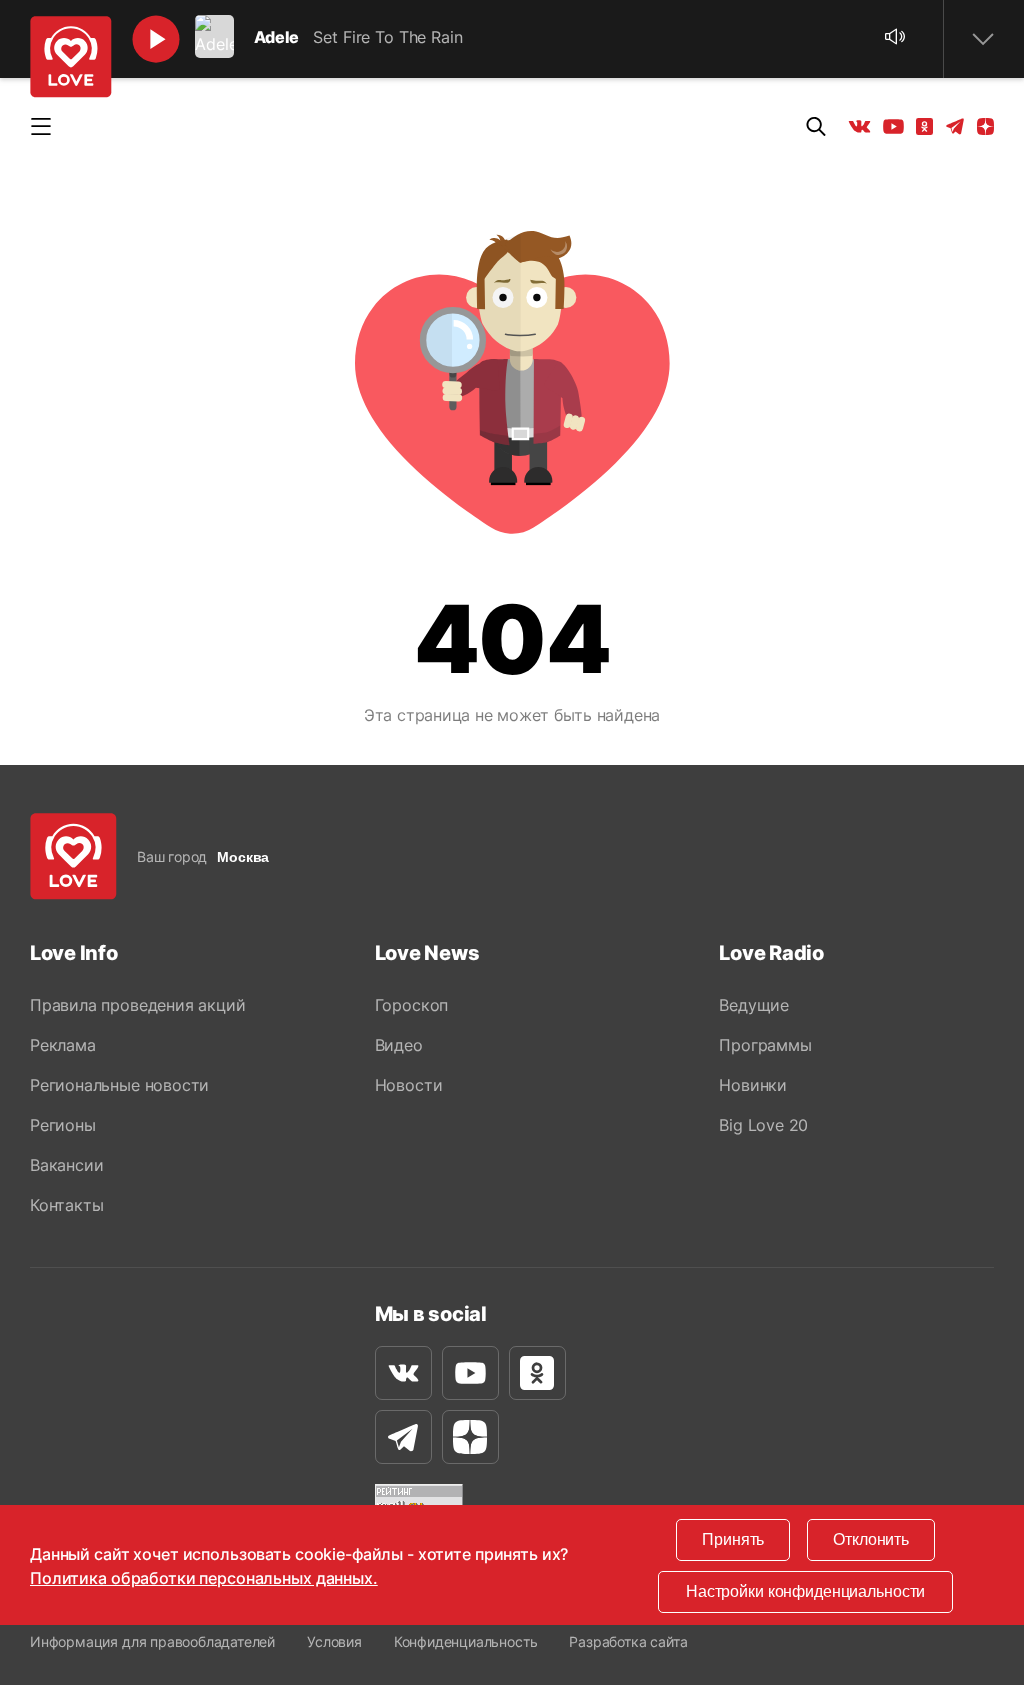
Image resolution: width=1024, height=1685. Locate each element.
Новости (409, 1085)
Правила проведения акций (137, 1005)
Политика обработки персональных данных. (204, 1578)
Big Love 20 (763, 1125)
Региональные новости (119, 1085)
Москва (243, 857)
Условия (334, 1641)
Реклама (63, 1045)
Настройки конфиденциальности (805, 1591)
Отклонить (871, 1539)
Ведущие (754, 1005)
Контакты (66, 1205)
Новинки (753, 1085)
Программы (765, 1045)
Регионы (63, 1125)
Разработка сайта (628, 1641)
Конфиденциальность (466, 1641)
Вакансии (66, 1165)
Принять (733, 1539)
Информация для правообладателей (152, 1641)
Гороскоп (411, 1005)
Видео (399, 1045)
